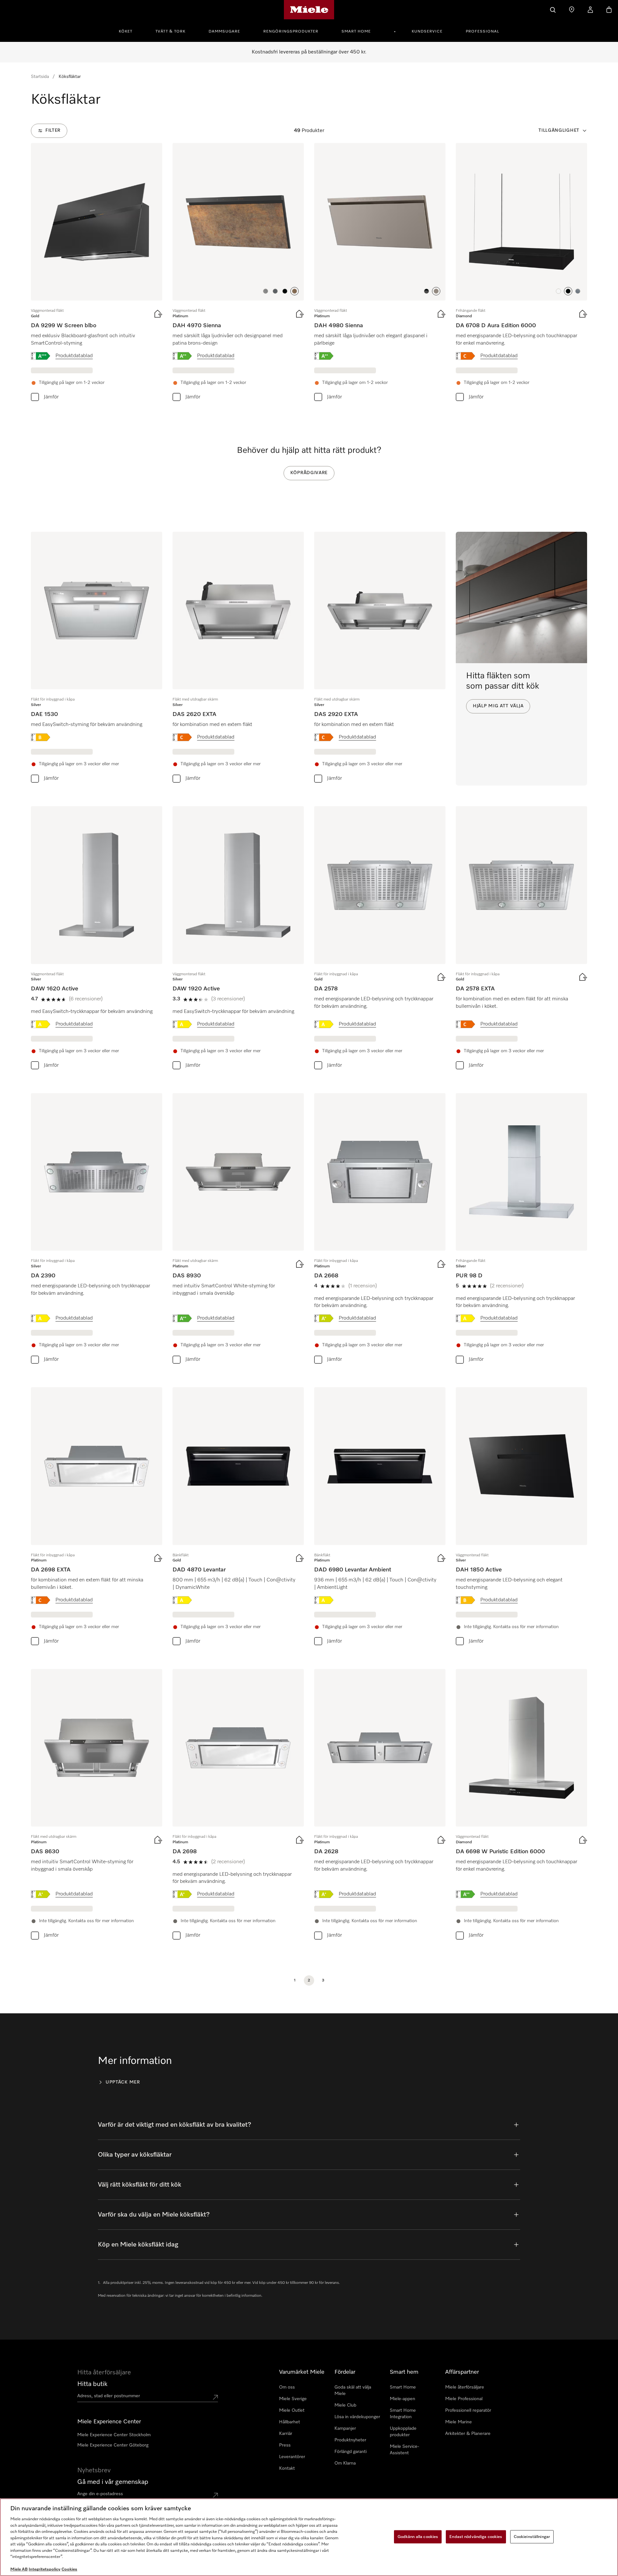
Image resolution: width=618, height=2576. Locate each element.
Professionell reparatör (468, 2410)
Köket (126, 32)
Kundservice (427, 32)
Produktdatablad (74, 356)
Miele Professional (464, 2399)
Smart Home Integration (403, 2414)
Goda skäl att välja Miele (353, 2390)
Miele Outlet (292, 2410)
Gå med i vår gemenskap (113, 2482)
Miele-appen (403, 2399)
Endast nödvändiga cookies (476, 2537)
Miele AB (19, 2569)
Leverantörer (292, 2457)
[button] (266, 291)
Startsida (40, 77)
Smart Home (356, 32)
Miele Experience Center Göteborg (113, 2445)
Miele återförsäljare (465, 2387)
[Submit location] (215, 2397)
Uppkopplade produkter (403, 2432)
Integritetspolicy (45, 2569)
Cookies (69, 2569)
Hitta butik (92, 2384)
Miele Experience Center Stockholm (114, 2435)
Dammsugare (224, 32)
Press (285, 2445)
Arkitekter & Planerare (468, 2434)
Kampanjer (345, 2428)
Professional (482, 32)
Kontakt (287, 2468)
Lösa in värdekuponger (357, 2417)
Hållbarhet (290, 2422)
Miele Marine (459, 2422)
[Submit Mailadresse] (215, 2495)
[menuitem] (129, 31)
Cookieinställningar (532, 2537)
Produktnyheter (350, 2440)
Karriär (286, 2434)
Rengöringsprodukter (291, 32)
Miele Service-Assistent (404, 2450)
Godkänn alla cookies (418, 2537)
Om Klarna (345, 2463)
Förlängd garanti (351, 2452)
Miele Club (345, 2405)
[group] (97, 274)
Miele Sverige (293, 2399)
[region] (309, 2537)
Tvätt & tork (170, 32)
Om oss (287, 2387)
